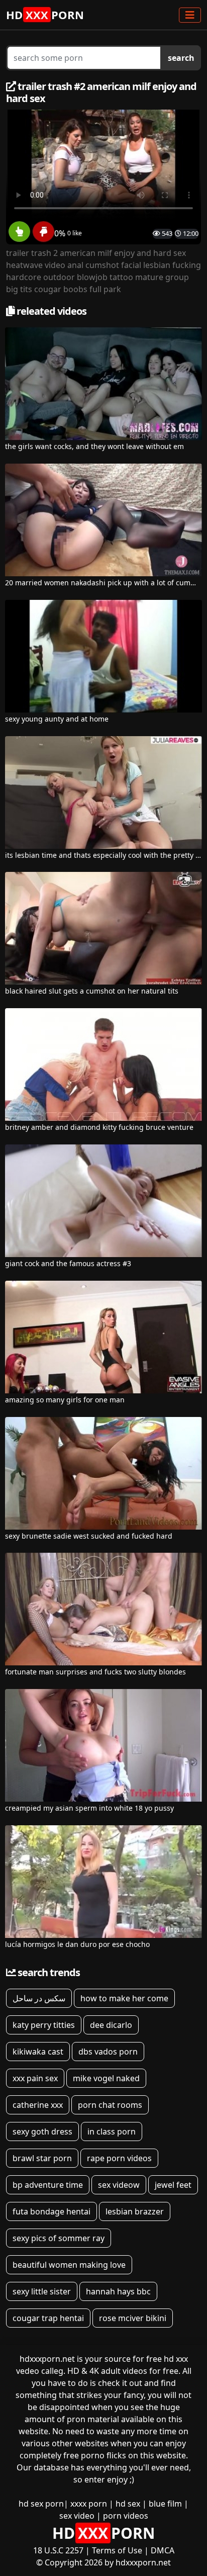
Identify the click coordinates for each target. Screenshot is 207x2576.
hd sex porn (41, 2504)
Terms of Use (117, 2550)
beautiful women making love (69, 2265)
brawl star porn (42, 2158)
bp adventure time (48, 2185)
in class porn (112, 2131)
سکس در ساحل (39, 1998)
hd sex (128, 2504)
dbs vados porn (108, 2052)
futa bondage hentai (51, 2211)
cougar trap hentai (48, 2318)
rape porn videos (119, 2158)
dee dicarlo (111, 2025)
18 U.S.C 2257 (58, 2550)
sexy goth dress (42, 2131)
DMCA (163, 2550)
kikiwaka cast (38, 2052)
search (181, 58)
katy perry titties (44, 2025)
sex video (77, 2516)
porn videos (126, 2516)
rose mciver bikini (133, 2318)
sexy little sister (42, 2291)
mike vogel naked (106, 2078)
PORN (45, 15)
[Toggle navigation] (190, 15)
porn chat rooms (110, 2105)
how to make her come (124, 1998)
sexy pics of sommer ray (59, 2238)
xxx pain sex (35, 2078)
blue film (165, 2504)
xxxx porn (89, 2504)
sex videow (119, 2185)
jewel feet (173, 2185)
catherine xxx (38, 2105)
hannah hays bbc (118, 2291)
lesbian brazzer (135, 2211)
